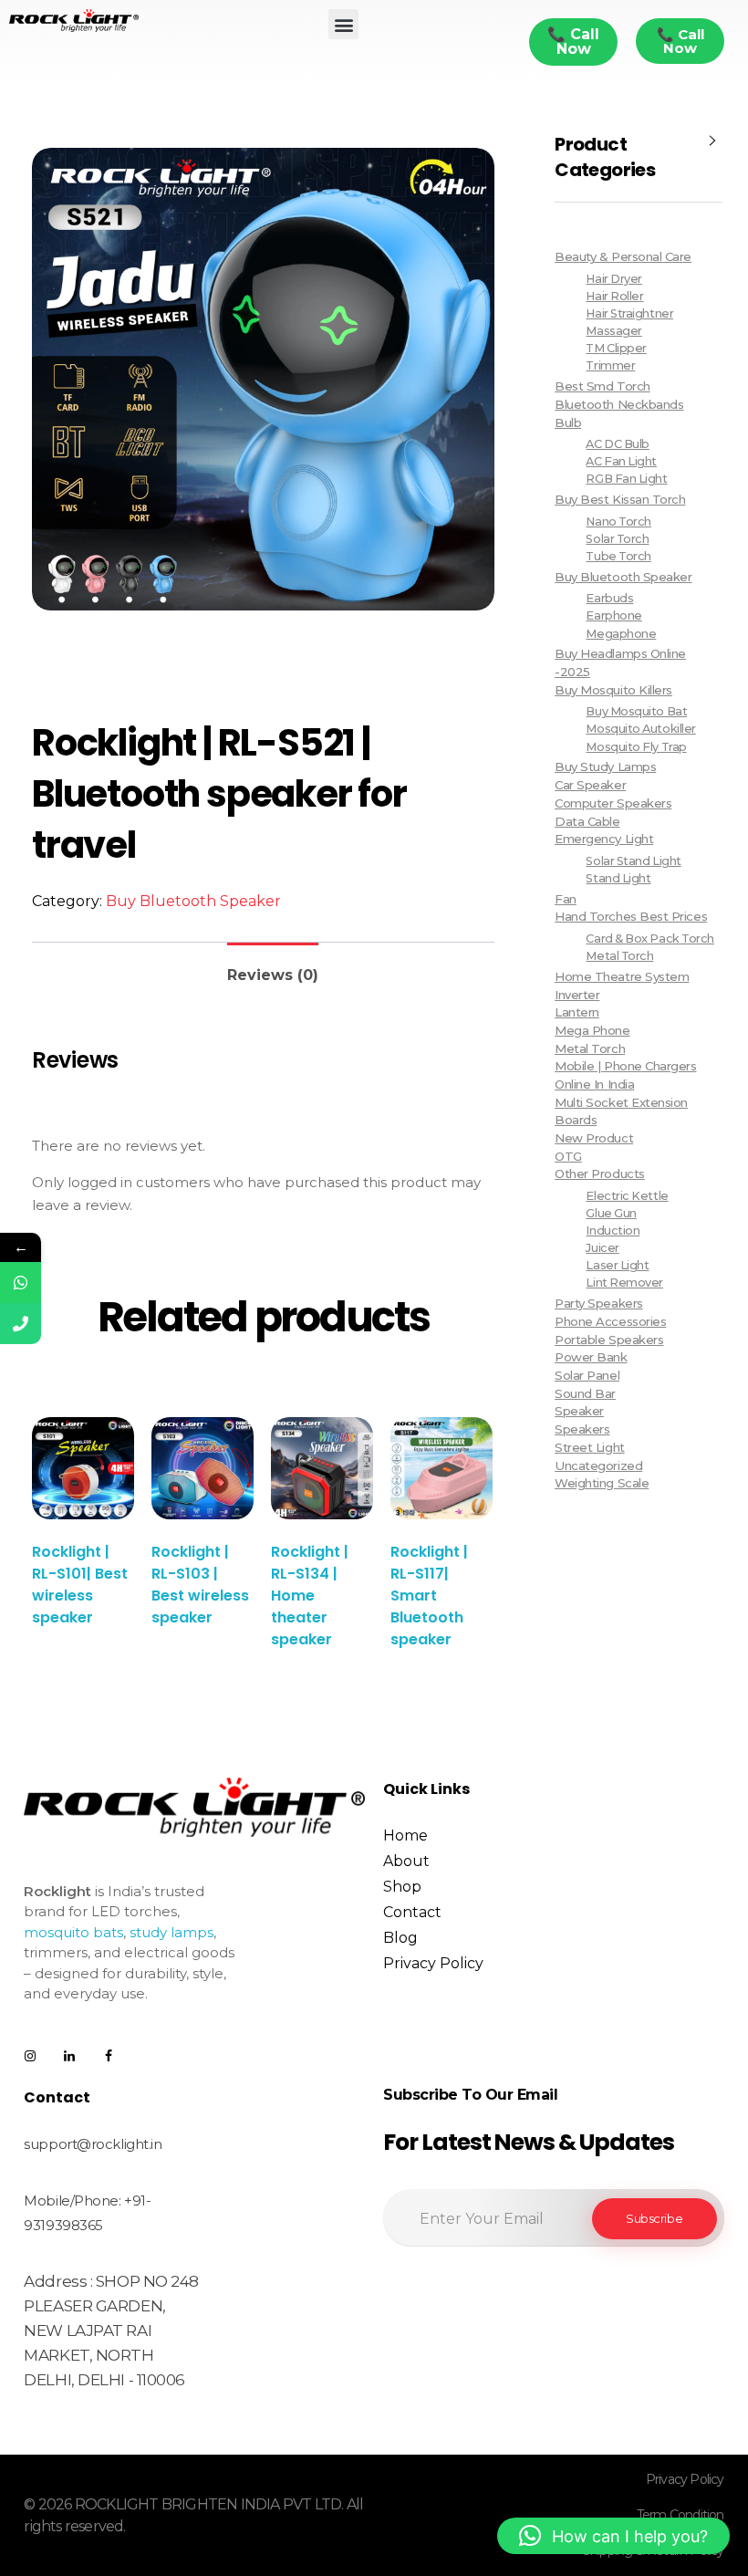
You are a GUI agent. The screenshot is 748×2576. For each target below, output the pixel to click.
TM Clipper (616, 348)
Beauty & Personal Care (623, 256)
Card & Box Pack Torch (649, 939)
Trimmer (610, 365)
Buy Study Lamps (605, 767)
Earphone (613, 615)
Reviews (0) (273, 975)
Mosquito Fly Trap (636, 747)
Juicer (602, 1248)
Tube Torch (618, 556)
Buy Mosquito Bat (636, 711)
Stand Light (618, 878)
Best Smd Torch (603, 386)
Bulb (568, 422)
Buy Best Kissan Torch (620, 499)
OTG (568, 1156)
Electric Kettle (627, 1196)
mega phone (592, 1030)
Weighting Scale (602, 1483)
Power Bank (591, 1357)
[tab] (273, 968)
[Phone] (21, 1324)
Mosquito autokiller (640, 729)
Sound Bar (585, 1393)
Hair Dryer (613, 279)
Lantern (577, 1012)
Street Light (589, 1447)
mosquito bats (73, 1932)
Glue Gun (611, 1213)
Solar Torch (617, 539)
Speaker (579, 1411)
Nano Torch (618, 521)
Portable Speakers (609, 1340)
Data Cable (587, 821)
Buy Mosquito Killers (613, 690)
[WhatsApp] (21, 1283)
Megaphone (621, 634)
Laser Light (617, 1265)
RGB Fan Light (626, 479)
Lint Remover (624, 1283)
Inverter (577, 995)
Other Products (600, 1173)
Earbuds (609, 598)
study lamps (171, 1932)
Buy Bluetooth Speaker (193, 901)
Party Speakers (599, 1303)
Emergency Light (604, 839)
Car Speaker (590, 785)
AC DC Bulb (617, 444)
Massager (613, 331)
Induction (613, 1231)
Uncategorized (598, 1465)
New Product (594, 1138)
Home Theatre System (622, 976)
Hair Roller (614, 296)
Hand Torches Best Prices (631, 916)
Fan (566, 899)
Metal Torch (619, 956)
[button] (343, 24)
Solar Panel (587, 1375)
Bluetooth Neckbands (619, 404)
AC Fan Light (621, 461)
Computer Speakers (613, 803)
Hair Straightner (629, 313)
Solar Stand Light (633, 861)
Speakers (582, 1429)
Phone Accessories (610, 1321)
